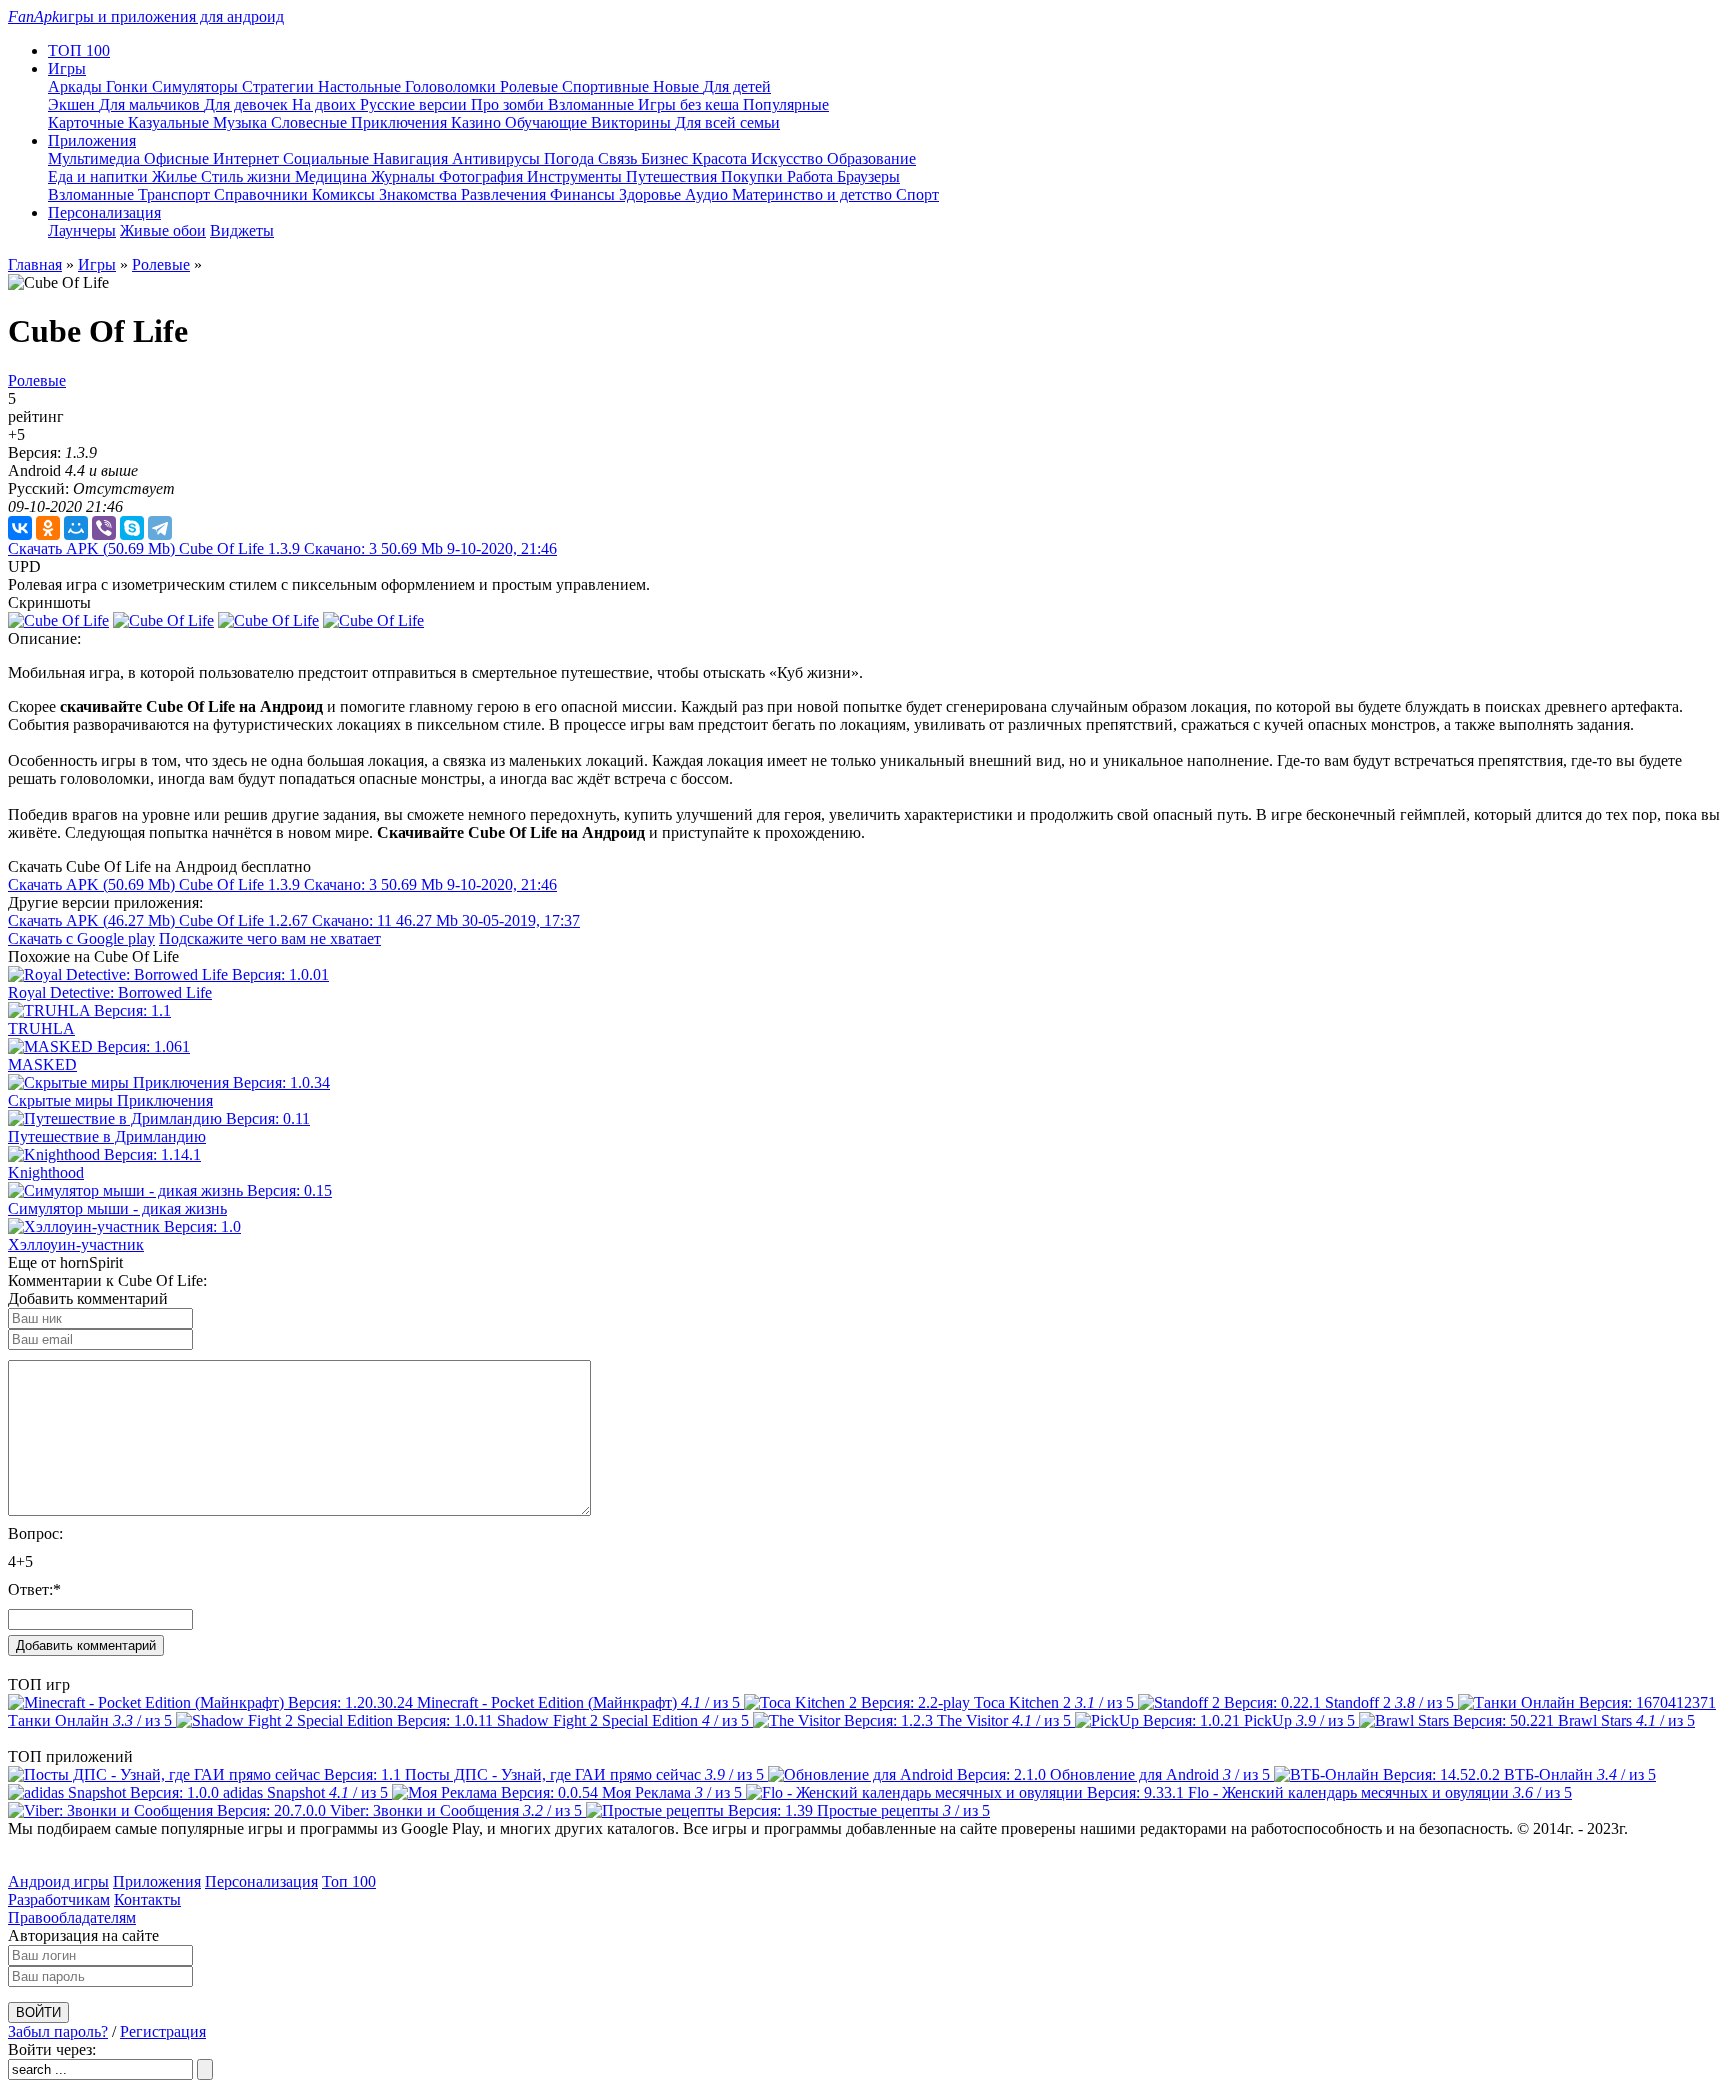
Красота (721, 158)
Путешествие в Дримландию (107, 1136)
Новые (678, 86)
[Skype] (132, 528)
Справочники (263, 194)
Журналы (405, 176)
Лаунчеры (82, 230)
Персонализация (261, 1881)
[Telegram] (160, 528)
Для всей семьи (727, 122)
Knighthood (46, 1172)
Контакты (147, 1899)
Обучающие (548, 122)
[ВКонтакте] (20, 528)
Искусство (789, 158)
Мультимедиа (96, 158)
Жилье (176, 176)
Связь (619, 158)
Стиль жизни (248, 176)
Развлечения (505, 194)
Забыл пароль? (58, 2031)
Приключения (401, 122)
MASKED (42, 1064)
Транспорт (176, 194)
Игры (97, 264)
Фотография (483, 176)
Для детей (737, 86)
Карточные (88, 122)
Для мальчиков (151, 104)
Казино (478, 122)
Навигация (412, 158)
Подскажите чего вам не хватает (270, 938)
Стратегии (280, 86)
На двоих (326, 104)
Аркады (77, 86)
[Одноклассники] (48, 528)
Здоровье (652, 194)
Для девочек (248, 104)
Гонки (129, 86)
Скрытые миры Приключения (110, 1100)
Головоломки (452, 86)
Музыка (242, 122)
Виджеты (242, 230)
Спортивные (607, 86)
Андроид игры (58, 1881)
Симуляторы (197, 86)
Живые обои (163, 230)
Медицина (333, 176)
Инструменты (576, 176)
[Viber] (104, 528)
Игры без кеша (690, 104)
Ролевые (531, 86)
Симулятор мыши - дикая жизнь (117, 1208)
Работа (812, 176)
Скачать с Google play (81, 938)
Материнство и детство (814, 194)
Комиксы (345, 194)
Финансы (584, 194)
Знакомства (420, 194)
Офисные (178, 158)
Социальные (328, 158)
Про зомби (509, 104)
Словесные (311, 122)
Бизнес (666, 158)
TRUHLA (41, 1028)
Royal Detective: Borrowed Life (110, 992)
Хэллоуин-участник (76, 1244)
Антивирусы (498, 158)
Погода (571, 158)
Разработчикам (59, 1899)
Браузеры (868, 176)
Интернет (248, 158)
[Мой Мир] (76, 528)
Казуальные (170, 122)
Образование (871, 158)
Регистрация (163, 2031)
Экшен (73, 104)
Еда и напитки (100, 176)
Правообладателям (72, 1917)
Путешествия (673, 176)
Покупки (754, 176)
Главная (35, 264)
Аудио (708, 194)
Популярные (786, 104)
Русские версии (415, 104)
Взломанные (593, 104)
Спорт (917, 194)
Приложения (157, 1881)
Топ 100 (349, 1881)
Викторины (633, 122)
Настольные (361, 86)
